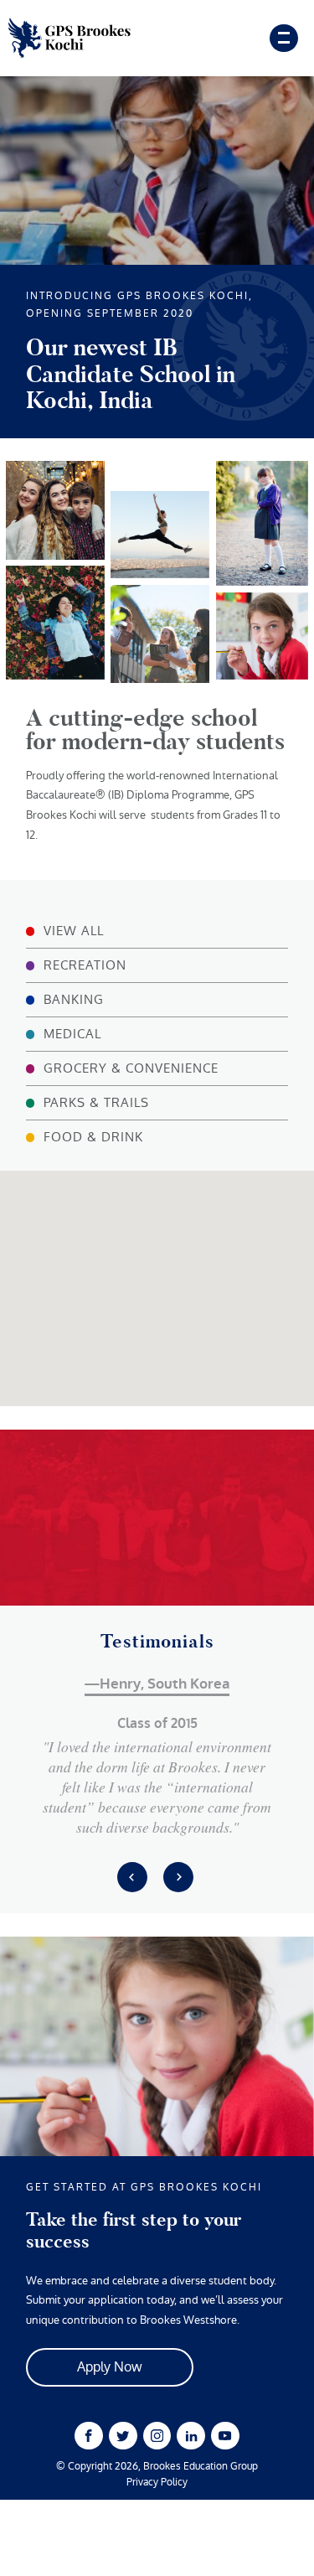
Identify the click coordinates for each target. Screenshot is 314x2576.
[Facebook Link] (88, 2436)
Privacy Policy (157, 2483)
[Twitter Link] (123, 2436)
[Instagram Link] (157, 2436)
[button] (157, 1246)
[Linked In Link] (190, 2436)
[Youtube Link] (225, 2436)
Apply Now (110, 2367)
